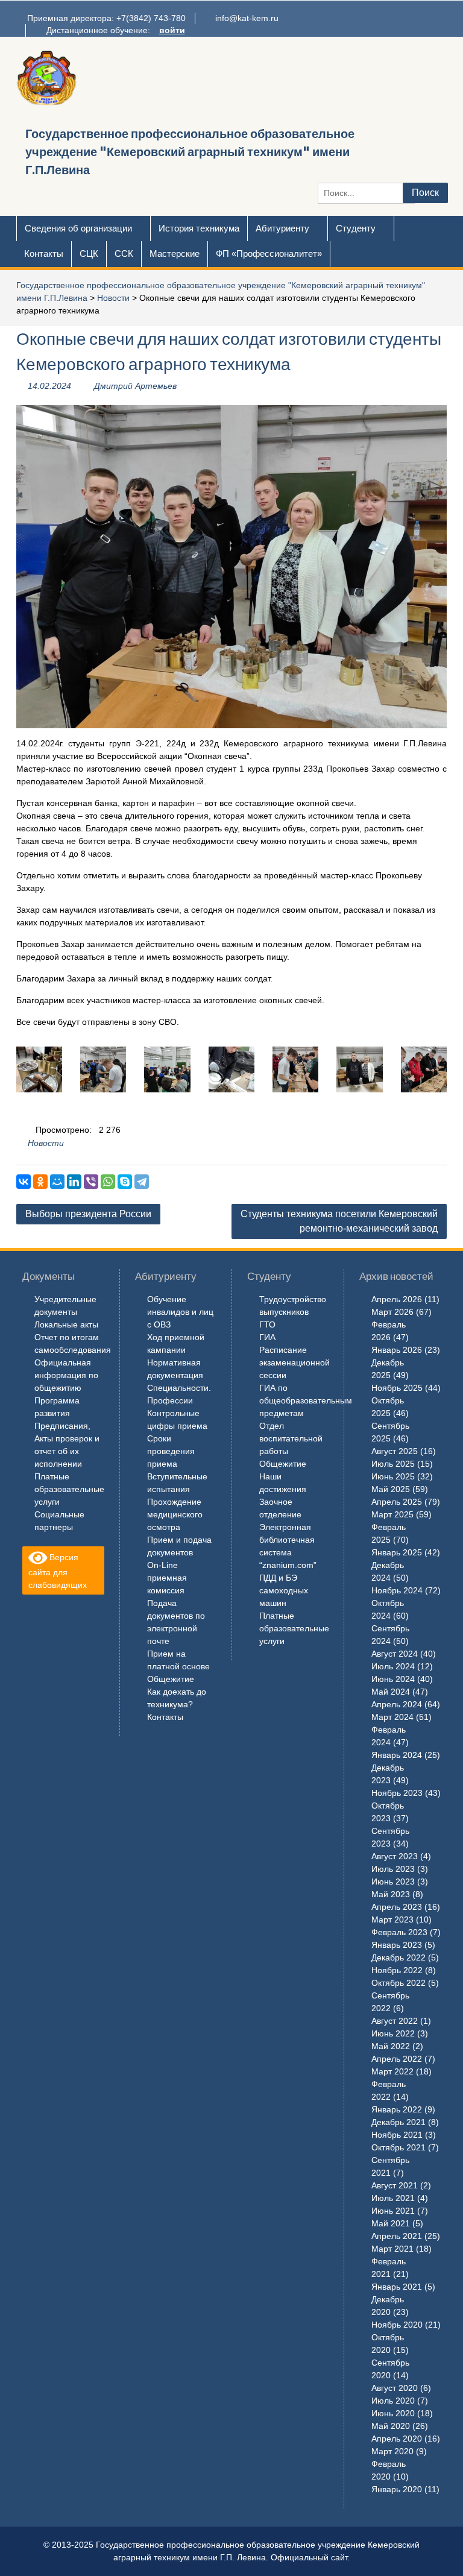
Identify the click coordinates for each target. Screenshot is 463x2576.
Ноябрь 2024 (397, 1590)
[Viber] (91, 1182)
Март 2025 (392, 1514)
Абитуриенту (282, 228)
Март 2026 (392, 1312)
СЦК (89, 254)
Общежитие (171, 1679)
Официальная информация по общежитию (66, 1375)
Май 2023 (391, 1894)
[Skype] (125, 1182)
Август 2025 (395, 1451)
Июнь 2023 (393, 1882)
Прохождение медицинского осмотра (175, 1514)
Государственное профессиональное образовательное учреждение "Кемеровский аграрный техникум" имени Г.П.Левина (190, 152)
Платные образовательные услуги (69, 1489)
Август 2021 (395, 2185)
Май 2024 (391, 1692)
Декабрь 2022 (398, 1957)
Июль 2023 (393, 1869)
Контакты (44, 254)
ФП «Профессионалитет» (269, 254)
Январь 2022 (397, 2109)
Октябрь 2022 (398, 1983)
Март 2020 (392, 2451)
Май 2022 (391, 2046)
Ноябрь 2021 (397, 2135)
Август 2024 (395, 1654)
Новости (113, 298)
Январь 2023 (397, 1945)
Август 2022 (395, 2021)
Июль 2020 (393, 2401)
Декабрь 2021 (398, 2122)
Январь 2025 (397, 1552)
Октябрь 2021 (398, 2147)
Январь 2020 (397, 2489)
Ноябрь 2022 (397, 1970)
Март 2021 (392, 2249)
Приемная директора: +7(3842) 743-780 (106, 18)
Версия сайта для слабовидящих (58, 1571)
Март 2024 (392, 1717)
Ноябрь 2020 (397, 2325)
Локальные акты (66, 1324)
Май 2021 (391, 2223)
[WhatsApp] (108, 1182)
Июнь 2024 (393, 1679)
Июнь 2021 (393, 2211)
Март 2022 (392, 2071)
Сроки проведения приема (171, 1451)
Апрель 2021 (397, 2236)
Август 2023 (395, 1856)
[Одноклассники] (40, 1182)
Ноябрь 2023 (397, 1793)
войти (172, 30)
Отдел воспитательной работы (291, 1438)
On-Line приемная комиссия (167, 1578)
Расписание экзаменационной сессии (294, 1362)
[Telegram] (142, 1182)
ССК (124, 254)
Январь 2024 (397, 1755)
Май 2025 (391, 1489)
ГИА (267, 1337)
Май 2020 (391, 2426)
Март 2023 (392, 1919)
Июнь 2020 (393, 2413)
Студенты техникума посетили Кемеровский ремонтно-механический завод (339, 1221)
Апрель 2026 (397, 1299)
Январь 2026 (397, 1350)
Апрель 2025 (397, 1502)
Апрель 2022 (397, 2059)
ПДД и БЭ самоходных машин (284, 1590)
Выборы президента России (88, 1214)
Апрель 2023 (397, 1907)
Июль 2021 (393, 2198)
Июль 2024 (393, 1666)
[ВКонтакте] (24, 1182)
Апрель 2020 (397, 2439)
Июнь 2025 (393, 1476)
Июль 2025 (393, 1464)
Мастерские (175, 254)
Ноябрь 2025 (397, 1388)
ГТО (267, 1324)
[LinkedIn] (74, 1182)
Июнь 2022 (393, 2033)
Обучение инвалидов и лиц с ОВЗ (180, 1312)
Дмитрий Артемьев (135, 386)
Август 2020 (395, 2388)
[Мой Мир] (57, 1182)
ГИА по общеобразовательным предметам (306, 1400)
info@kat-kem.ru (247, 18)
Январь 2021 (397, 2287)
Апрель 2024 (397, 1704)
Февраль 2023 (399, 1932)
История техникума (199, 228)
